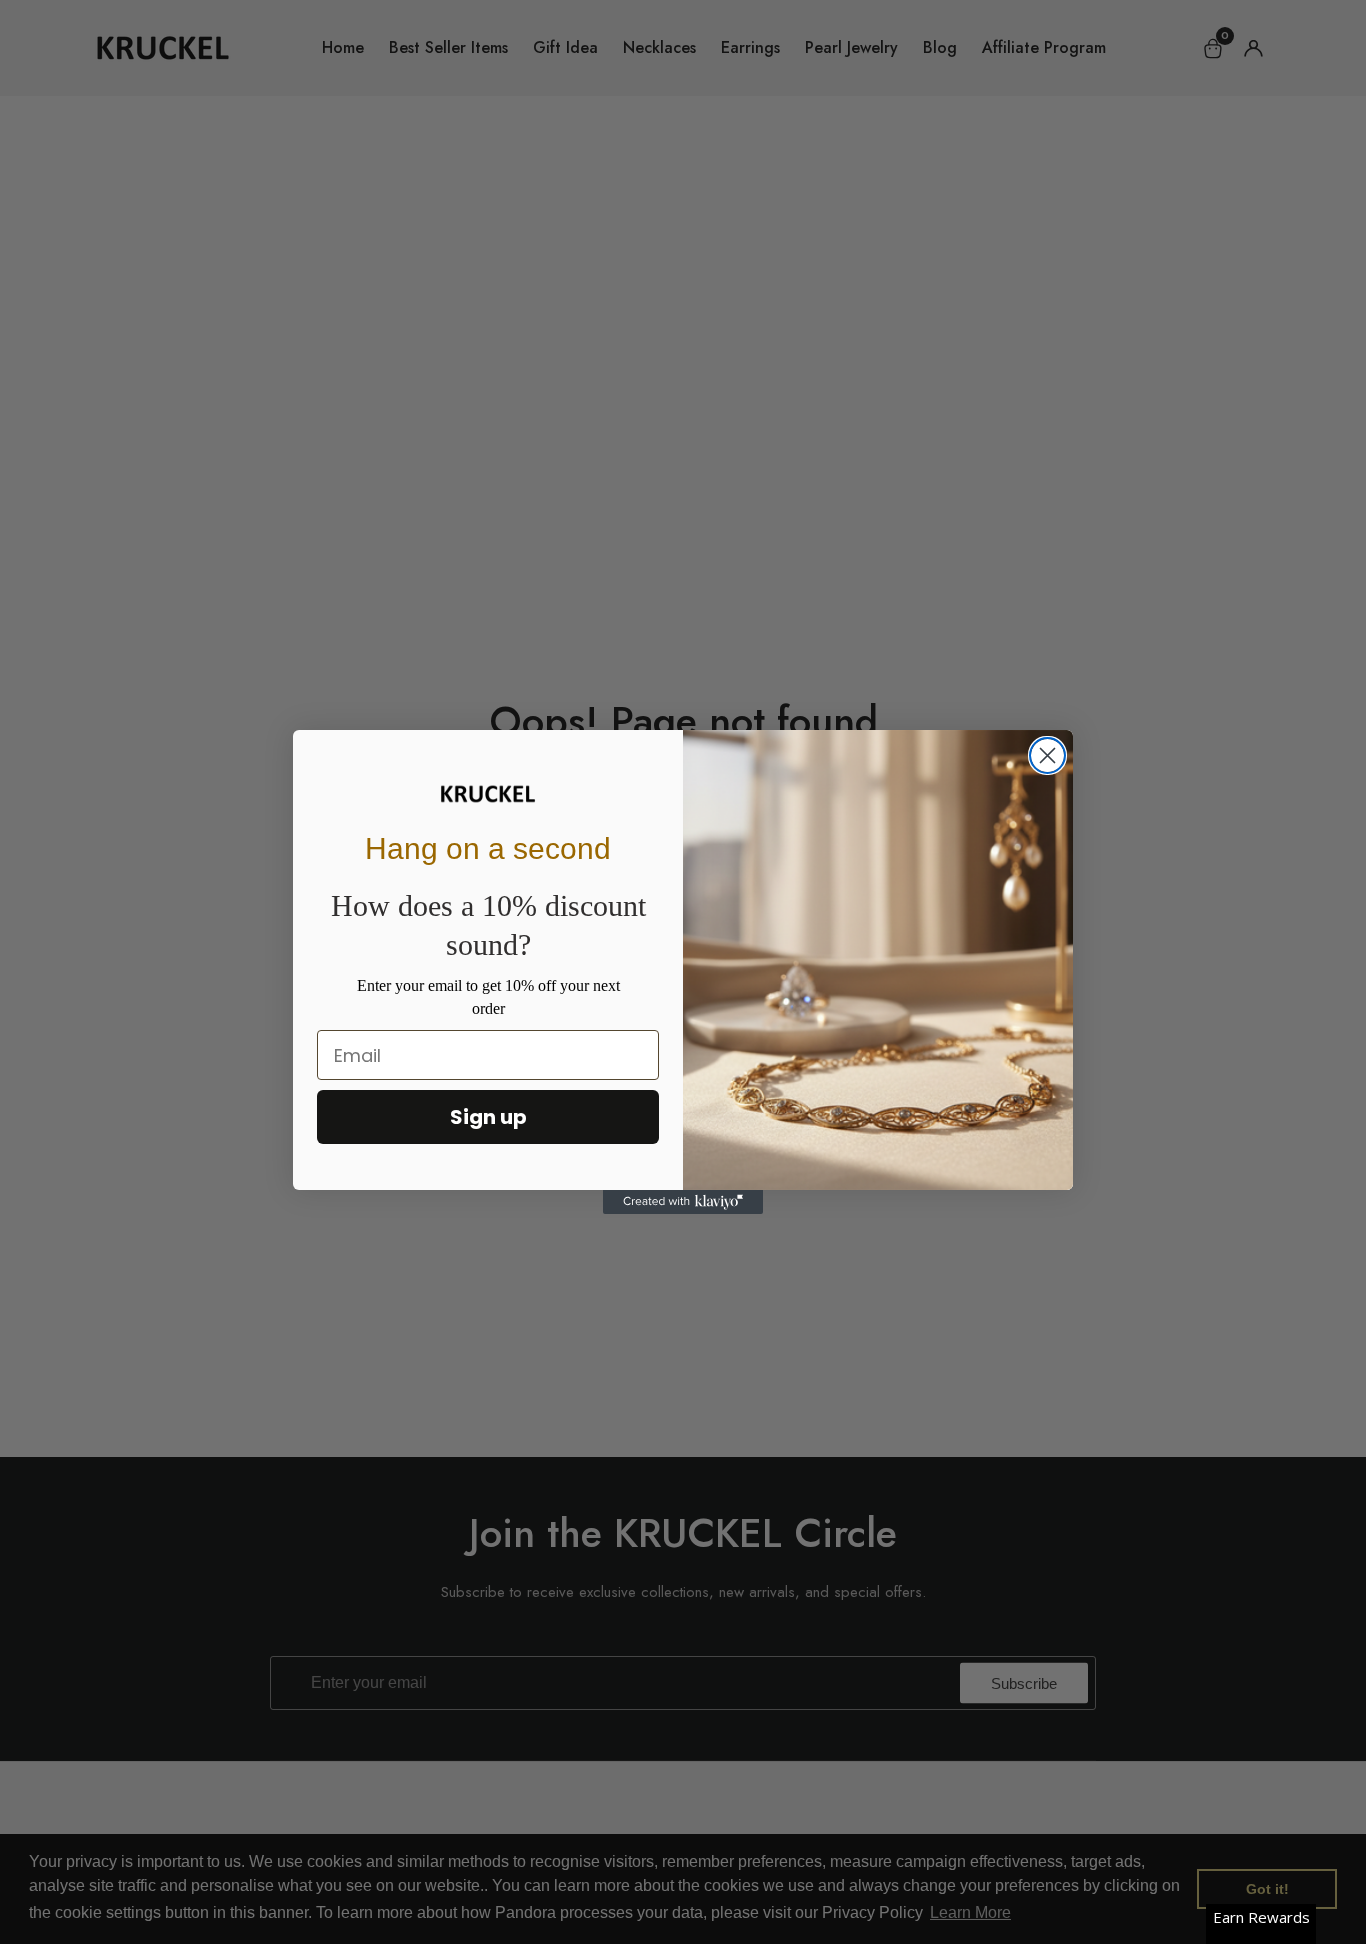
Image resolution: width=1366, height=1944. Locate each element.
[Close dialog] (1047, 755)
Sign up (488, 1117)
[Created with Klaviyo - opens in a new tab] (683, 1202)
